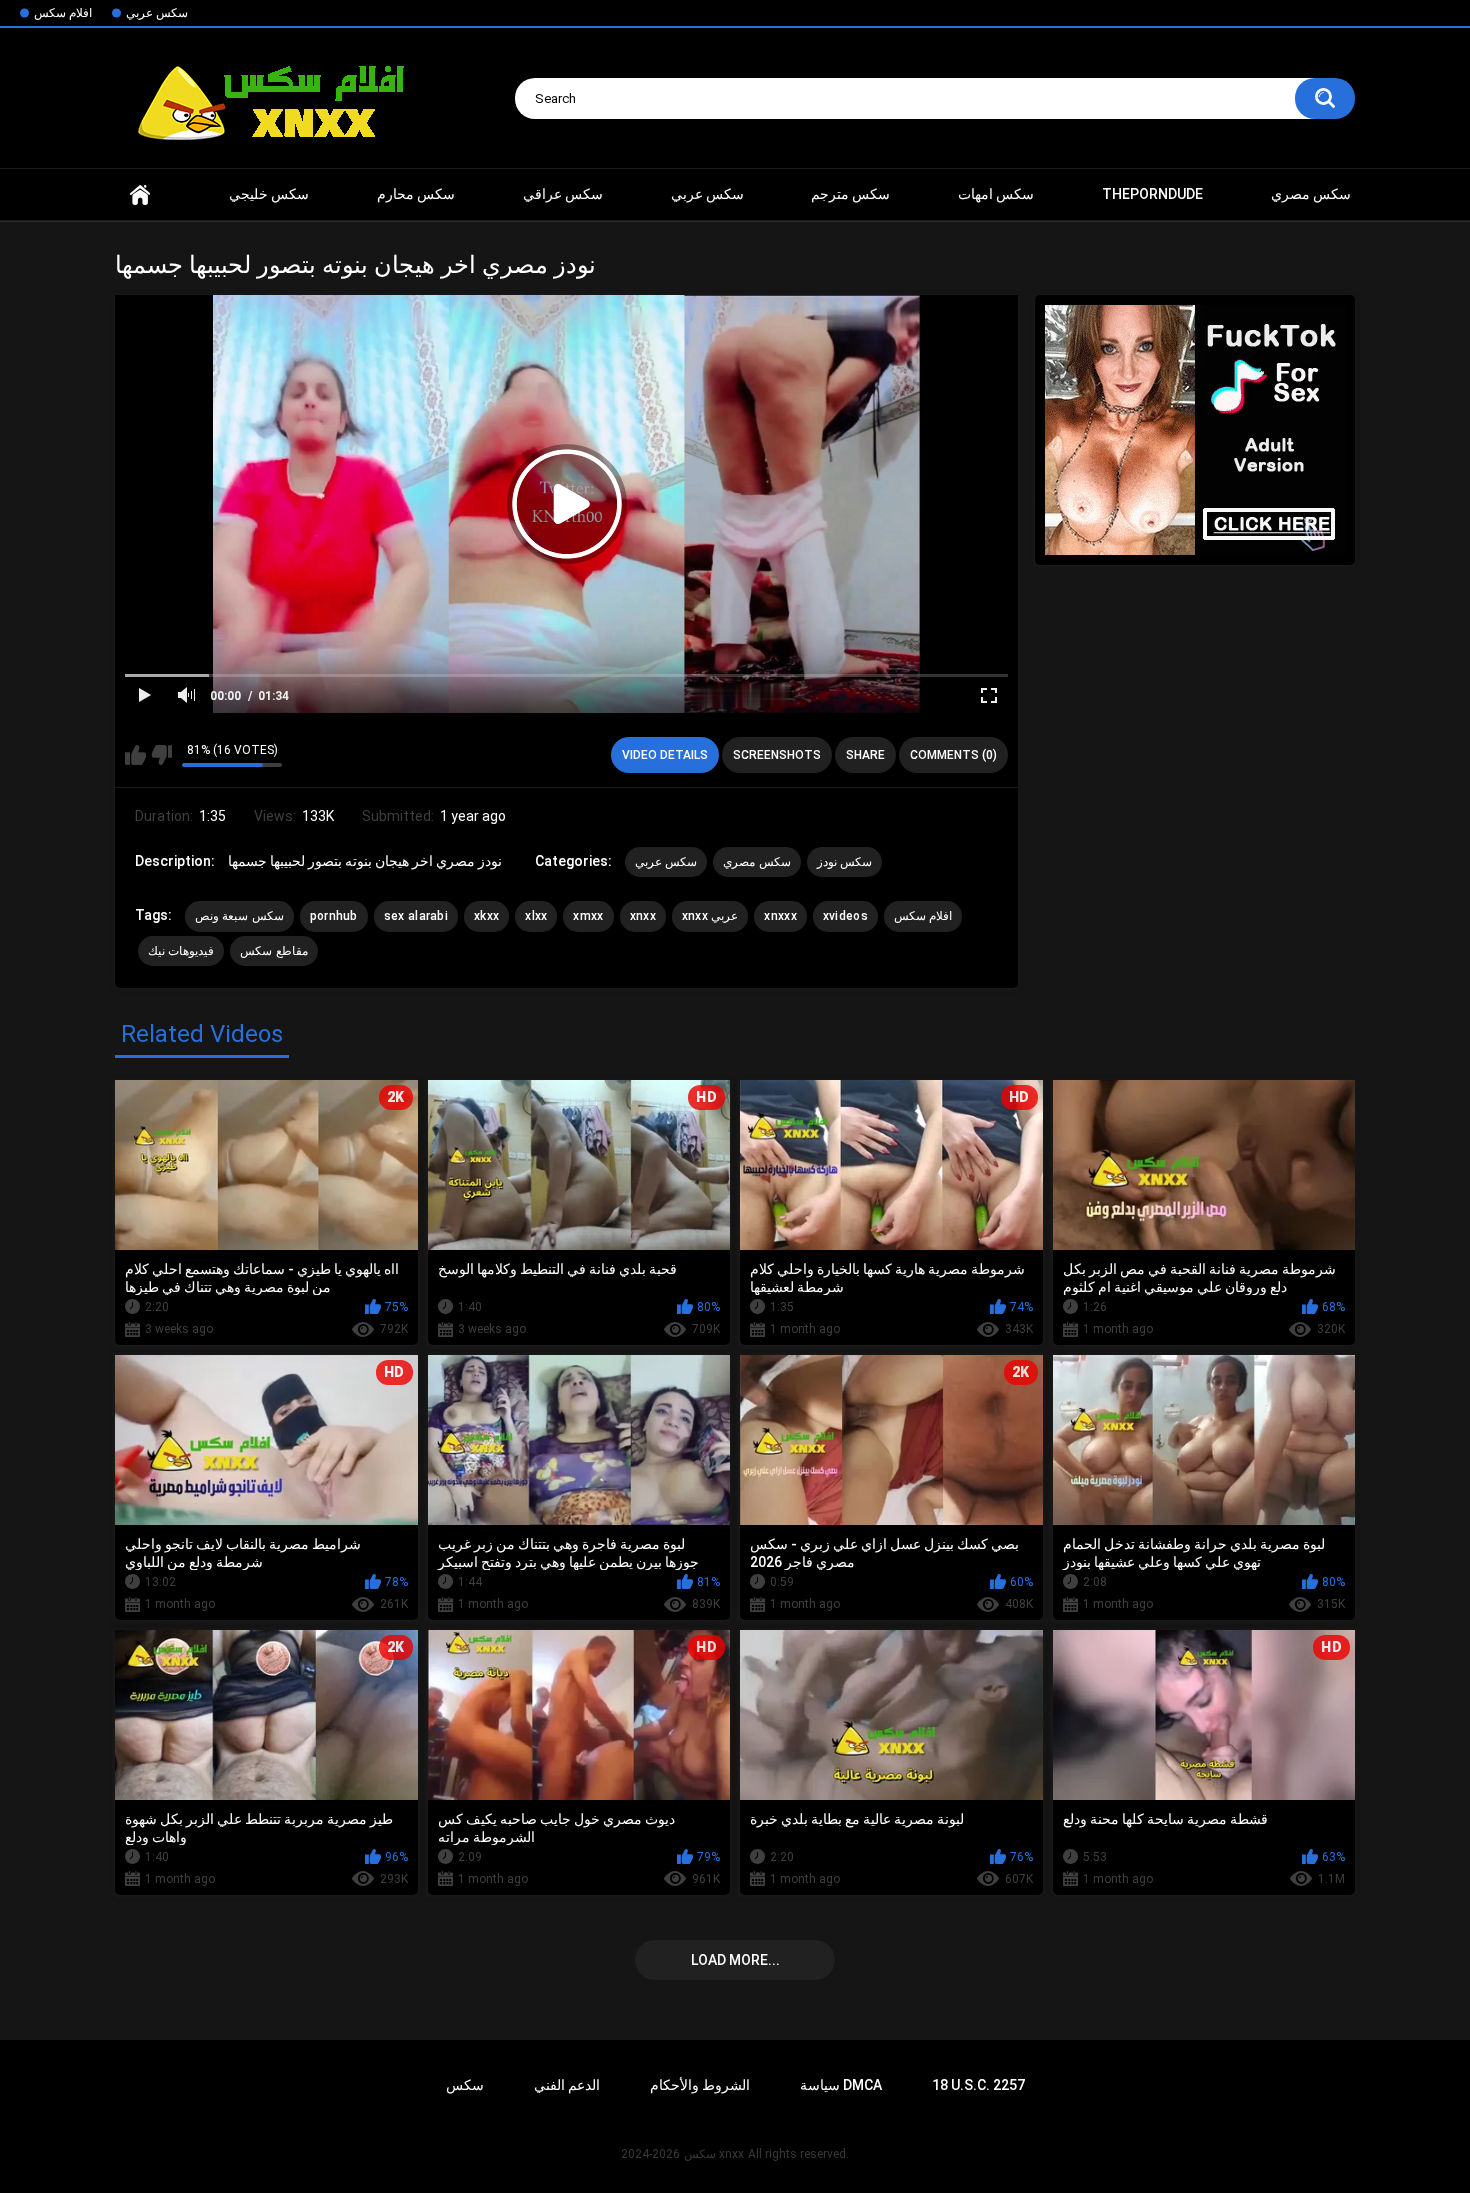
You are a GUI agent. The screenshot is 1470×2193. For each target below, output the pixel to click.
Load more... (735, 1960)
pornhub (334, 916)
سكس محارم (416, 194)
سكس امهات (996, 194)
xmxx (588, 916)
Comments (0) (953, 755)
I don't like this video (161, 755)
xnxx (140, 194)
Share (865, 755)
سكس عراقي (563, 194)
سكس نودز (844, 862)
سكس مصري (1311, 194)
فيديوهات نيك (181, 951)
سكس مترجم (850, 194)
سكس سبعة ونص (239, 916)
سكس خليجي (269, 194)
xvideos (845, 916)
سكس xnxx (714, 2154)
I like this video (135, 755)
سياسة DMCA (841, 2085)
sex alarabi (416, 916)
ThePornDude (1152, 194)
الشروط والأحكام (700, 2085)
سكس (465, 2085)
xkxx (486, 916)
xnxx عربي (710, 916)
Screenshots (777, 755)
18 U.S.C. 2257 (978, 2085)
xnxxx (780, 916)
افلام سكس (63, 13)
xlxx (536, 916)
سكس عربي (157, 13)
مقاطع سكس (273, 951)
